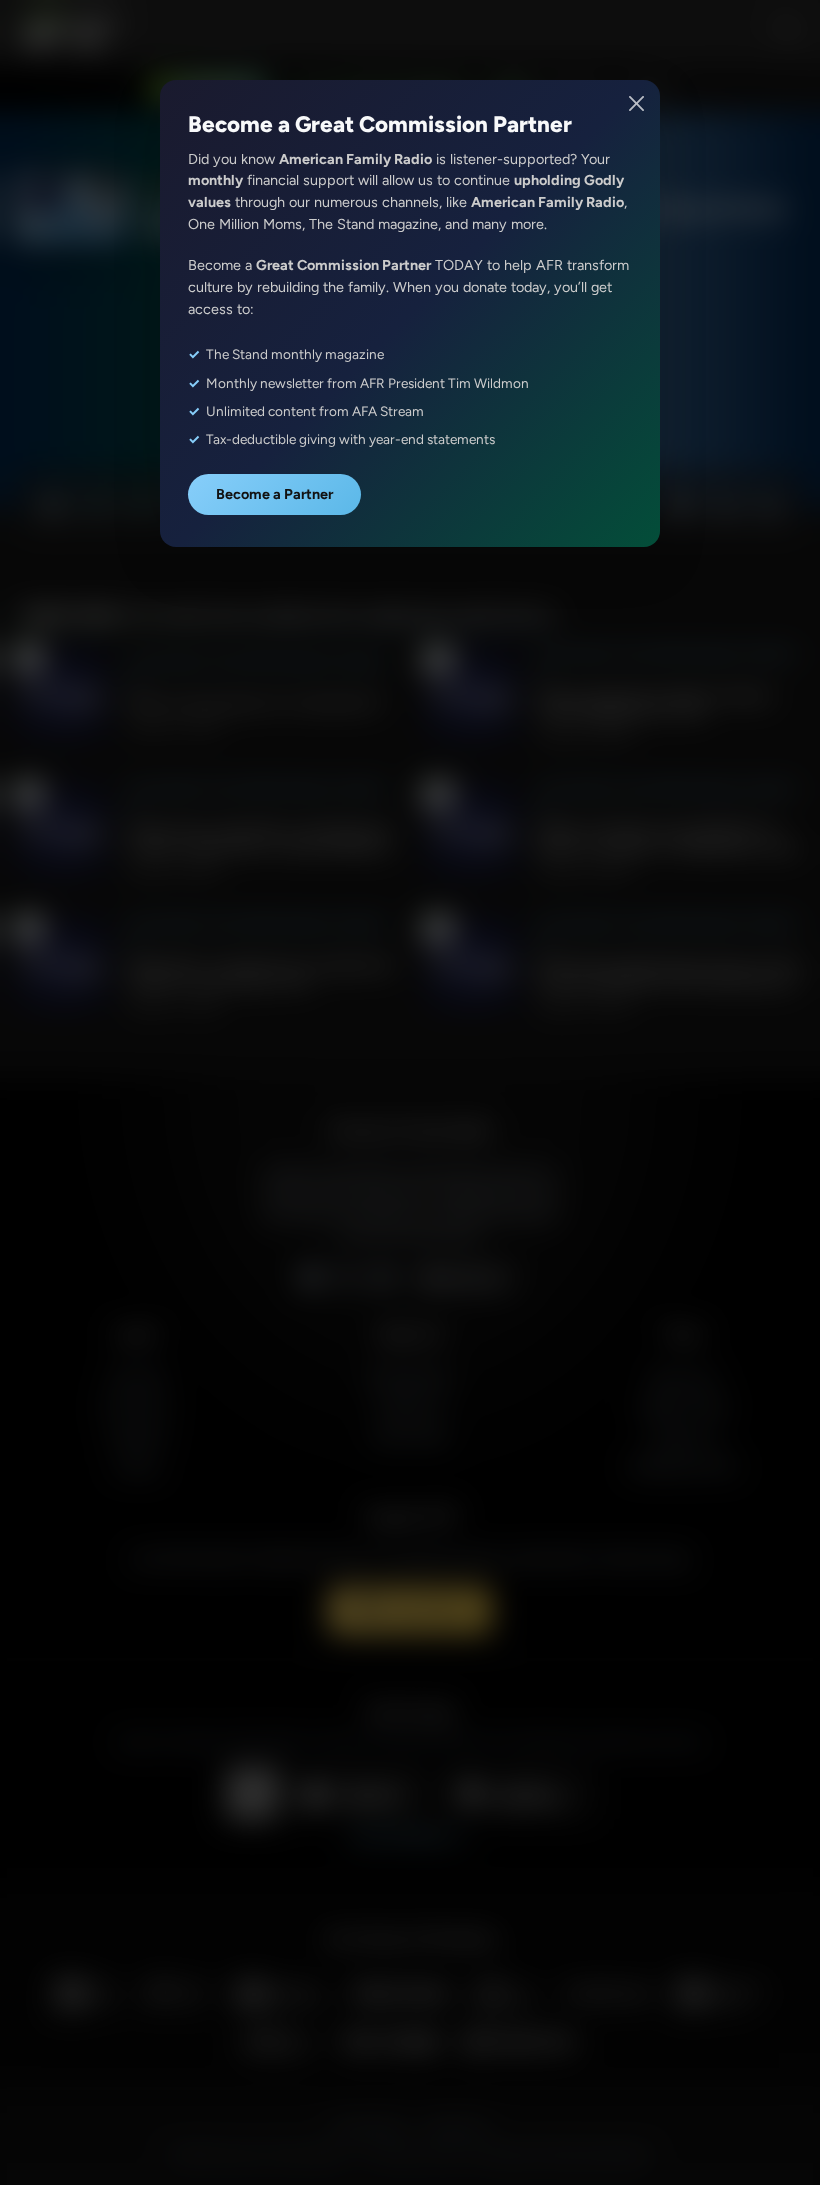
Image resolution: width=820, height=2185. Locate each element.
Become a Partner (274, 494)
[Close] (637, 103)
